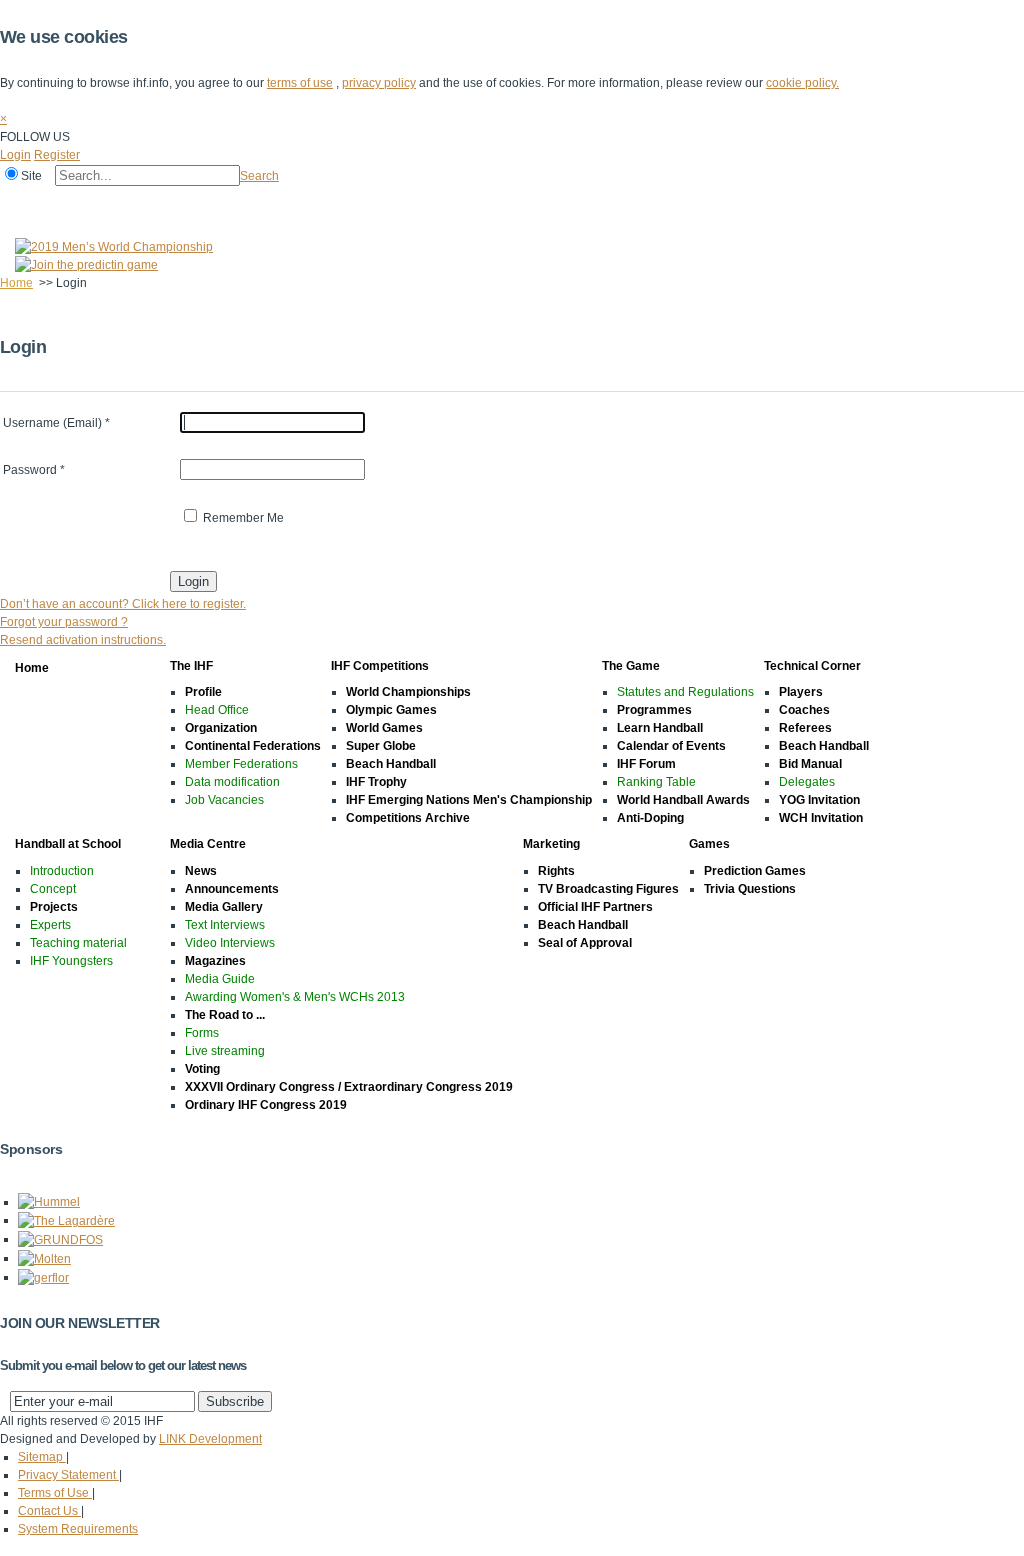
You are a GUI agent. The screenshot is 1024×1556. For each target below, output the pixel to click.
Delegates (807, 782)
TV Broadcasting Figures (608, 889)
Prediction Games (755, 871)
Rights (556, 871)
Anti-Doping (650, 818)
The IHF (86, 203)
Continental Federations (253, 746)
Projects (54, 907)
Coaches (804, 710)
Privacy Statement (68, 1475)
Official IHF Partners (595, 907)
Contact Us (49, 1511)
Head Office (217, 710)
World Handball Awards (683, 800)
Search (259, 176)
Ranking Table (656, 782)
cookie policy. (802, 83)
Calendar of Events (671, 746)
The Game (284, 203)
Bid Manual (810, 764)
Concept (53, 889)
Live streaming (225, 1051)
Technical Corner (386, 203)
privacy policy (379, 83)
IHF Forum (646, 764)
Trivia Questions (750, 889)
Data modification (232, 782)
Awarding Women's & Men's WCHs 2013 (295, 997)
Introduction (62, 871)
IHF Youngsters (71, 961)
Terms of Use (55, 1493)
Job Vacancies (224, 800)
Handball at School (512, 203)
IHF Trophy (376, 782)
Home (21, 203)
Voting (202, 1069)
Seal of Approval (585, 943)
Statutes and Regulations (685, 692)
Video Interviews (230, 943)
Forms (202, 1033)
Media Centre (628, 203)
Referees (805, 728)
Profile (203, 692)
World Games (384, 728)
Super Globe (381, 746)
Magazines (215, 961)
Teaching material (78, 943)
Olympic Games (391, 710)
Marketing (719, 203)
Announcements (232, 889)
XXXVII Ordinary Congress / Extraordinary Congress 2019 (349, 1087)
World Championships (408, 692)
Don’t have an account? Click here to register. (123, 604)
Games (792, 203)
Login (15, 155)
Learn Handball (660, 728)
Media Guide (220, 979)
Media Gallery (224, 907)
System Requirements (78, 1529)
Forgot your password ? (64, 622)
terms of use (300, 83)
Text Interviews (225, 925)
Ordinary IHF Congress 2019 (266, 1105)
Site (31, 176)
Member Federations (241, 764)
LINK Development (210, 1439)
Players (801, 692)
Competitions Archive (408, 818)
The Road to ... (225, 1015)
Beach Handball (391, 764)
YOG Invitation (819, 800)
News (201, 871)
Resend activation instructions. (83, 640)
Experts (50, 925)
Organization (221, 728)
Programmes (654, 710)
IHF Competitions (182, 203)
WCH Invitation (821, 818)
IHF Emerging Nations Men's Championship (469, 800)
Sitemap (42, 1457)
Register (57, 155)
